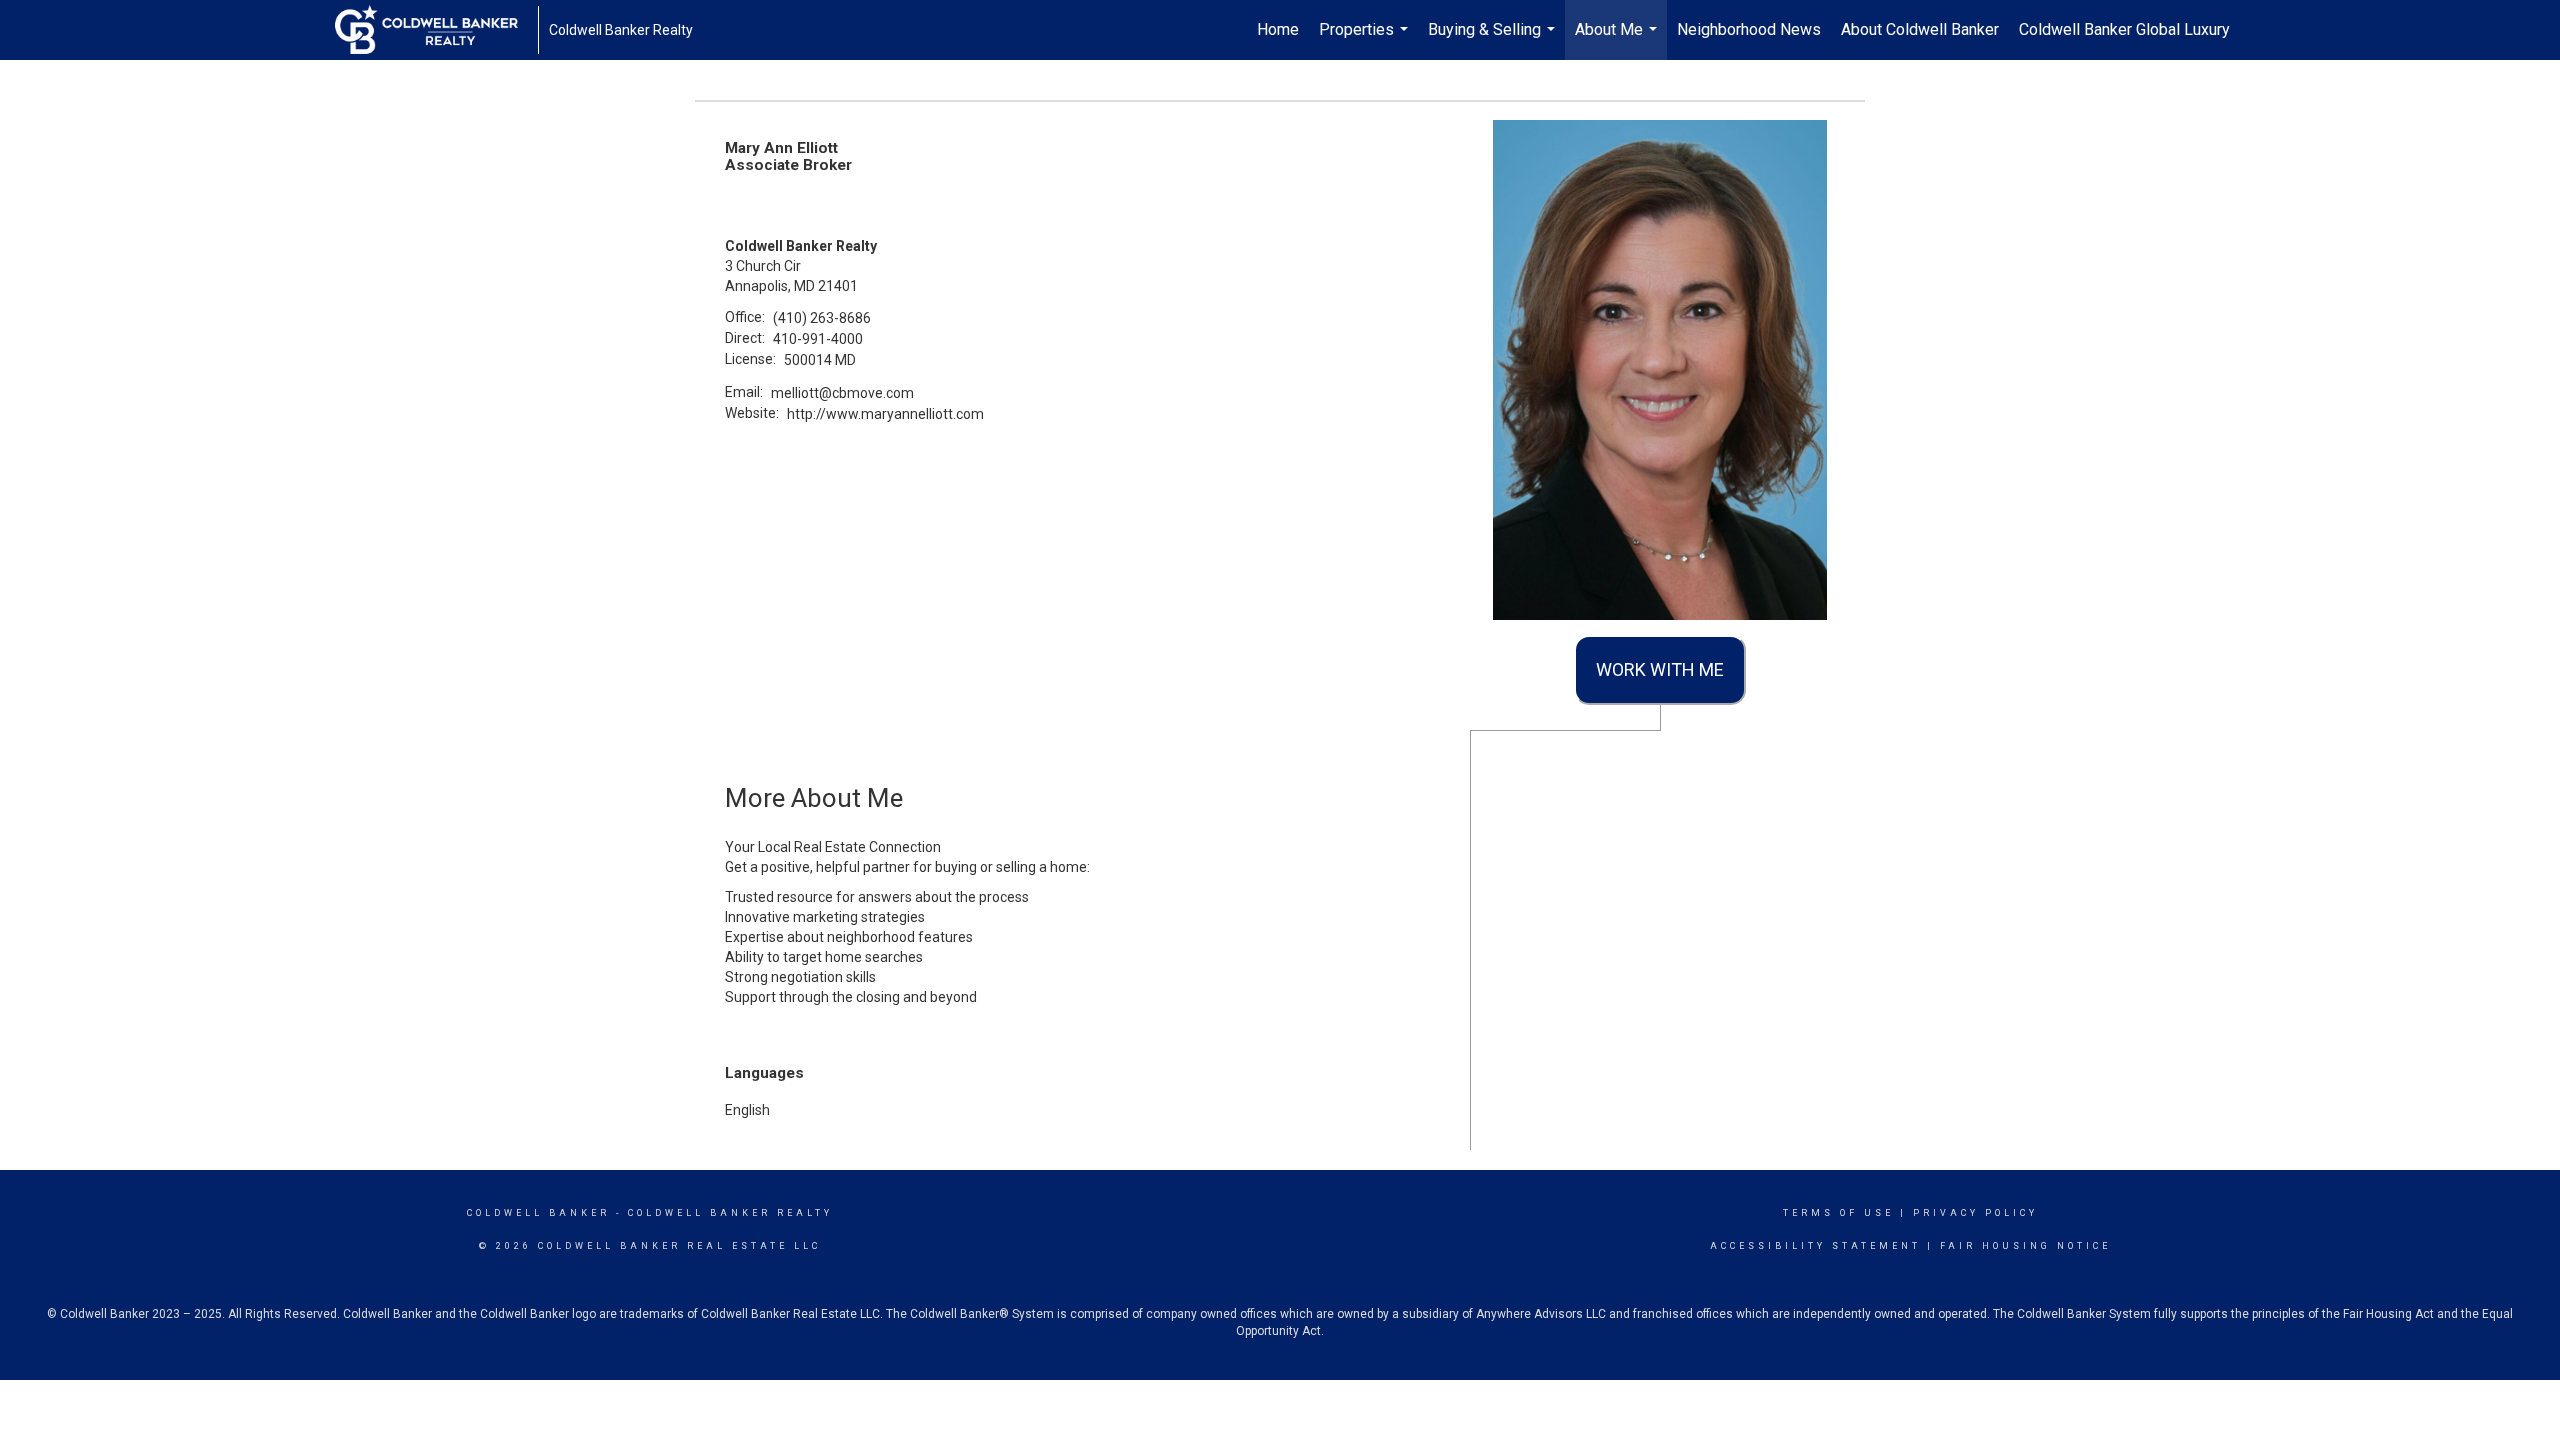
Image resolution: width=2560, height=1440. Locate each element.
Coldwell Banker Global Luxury (2124, 29)
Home (1278, 29)
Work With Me (1660, 669)
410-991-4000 (818, 339)
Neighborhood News (1749, 29)
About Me (1618, 40)
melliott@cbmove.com (842, 393)
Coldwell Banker (538, 1213)
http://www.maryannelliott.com (885, 414)
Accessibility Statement (1815, 1246)
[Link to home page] (436, 30)
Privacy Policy (1975, 1213)
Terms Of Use (1838, 1213)
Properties (1366, 40)
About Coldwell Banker (1920, 29)
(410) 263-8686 (822, 318)
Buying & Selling (1494, 40)
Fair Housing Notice (2025, 1246)
